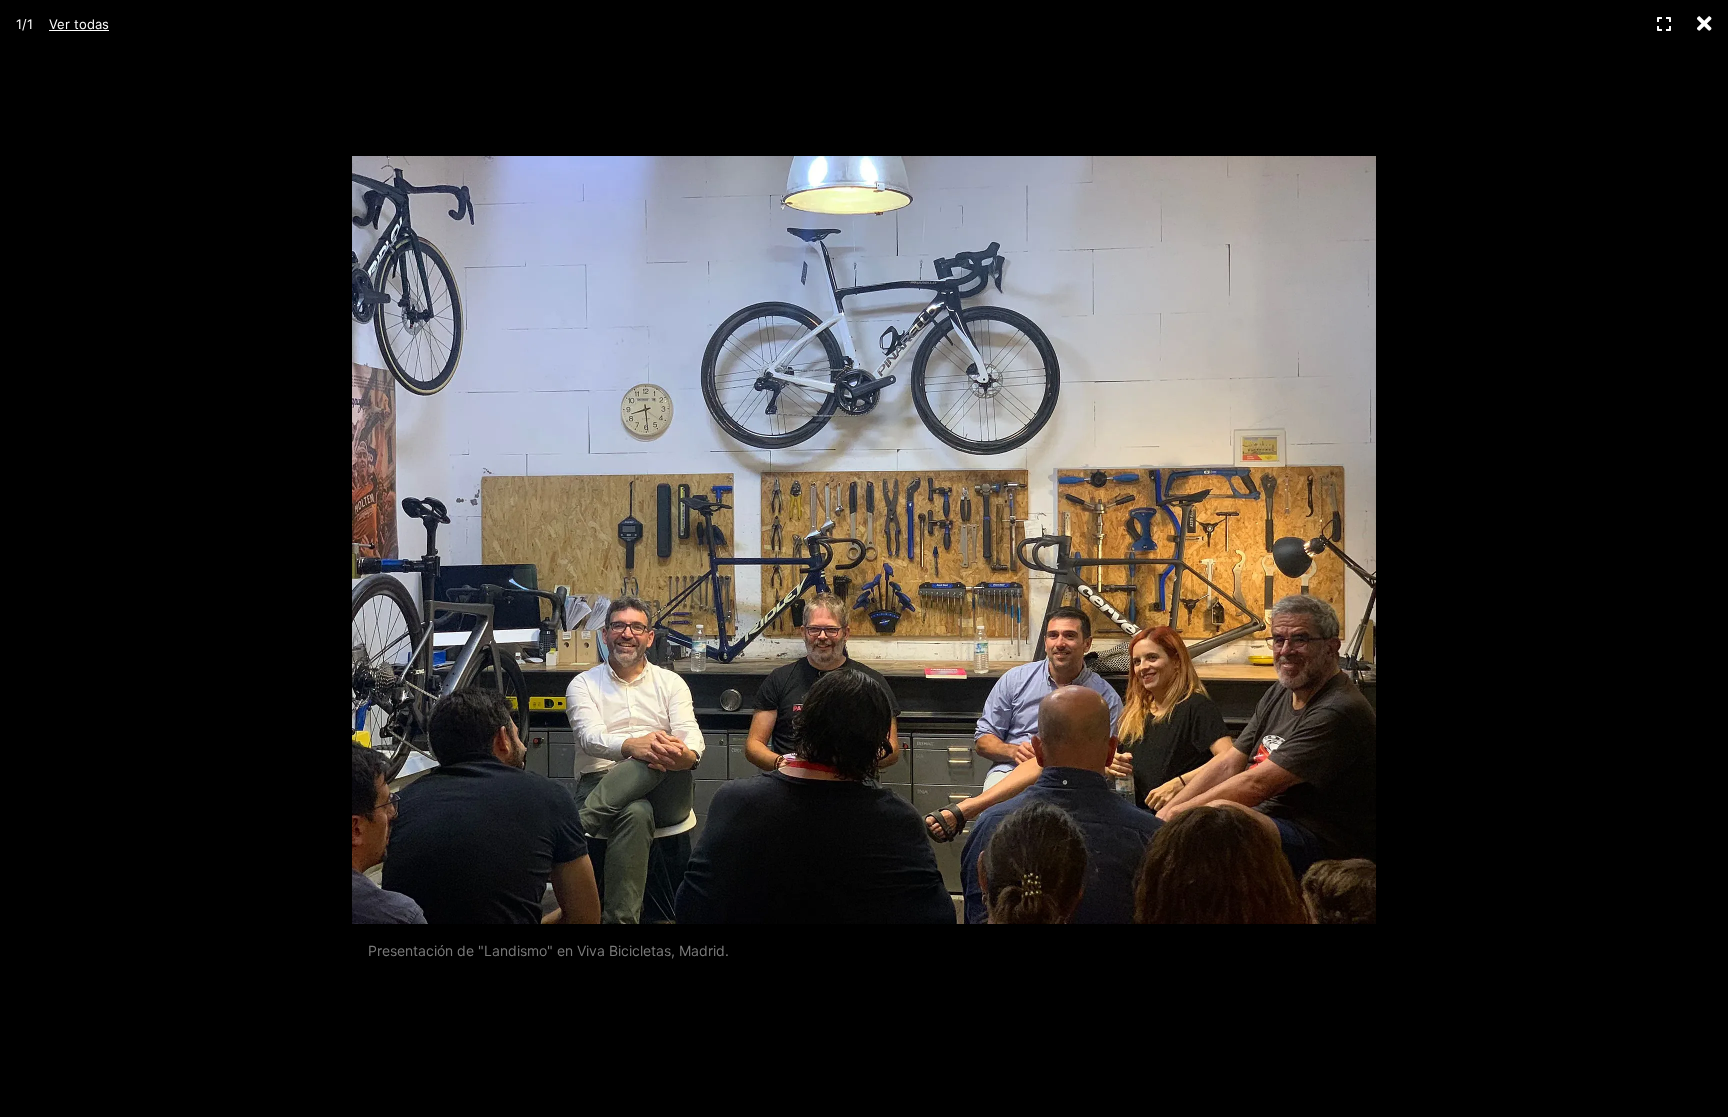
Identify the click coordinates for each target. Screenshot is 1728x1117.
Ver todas (79, 24)
